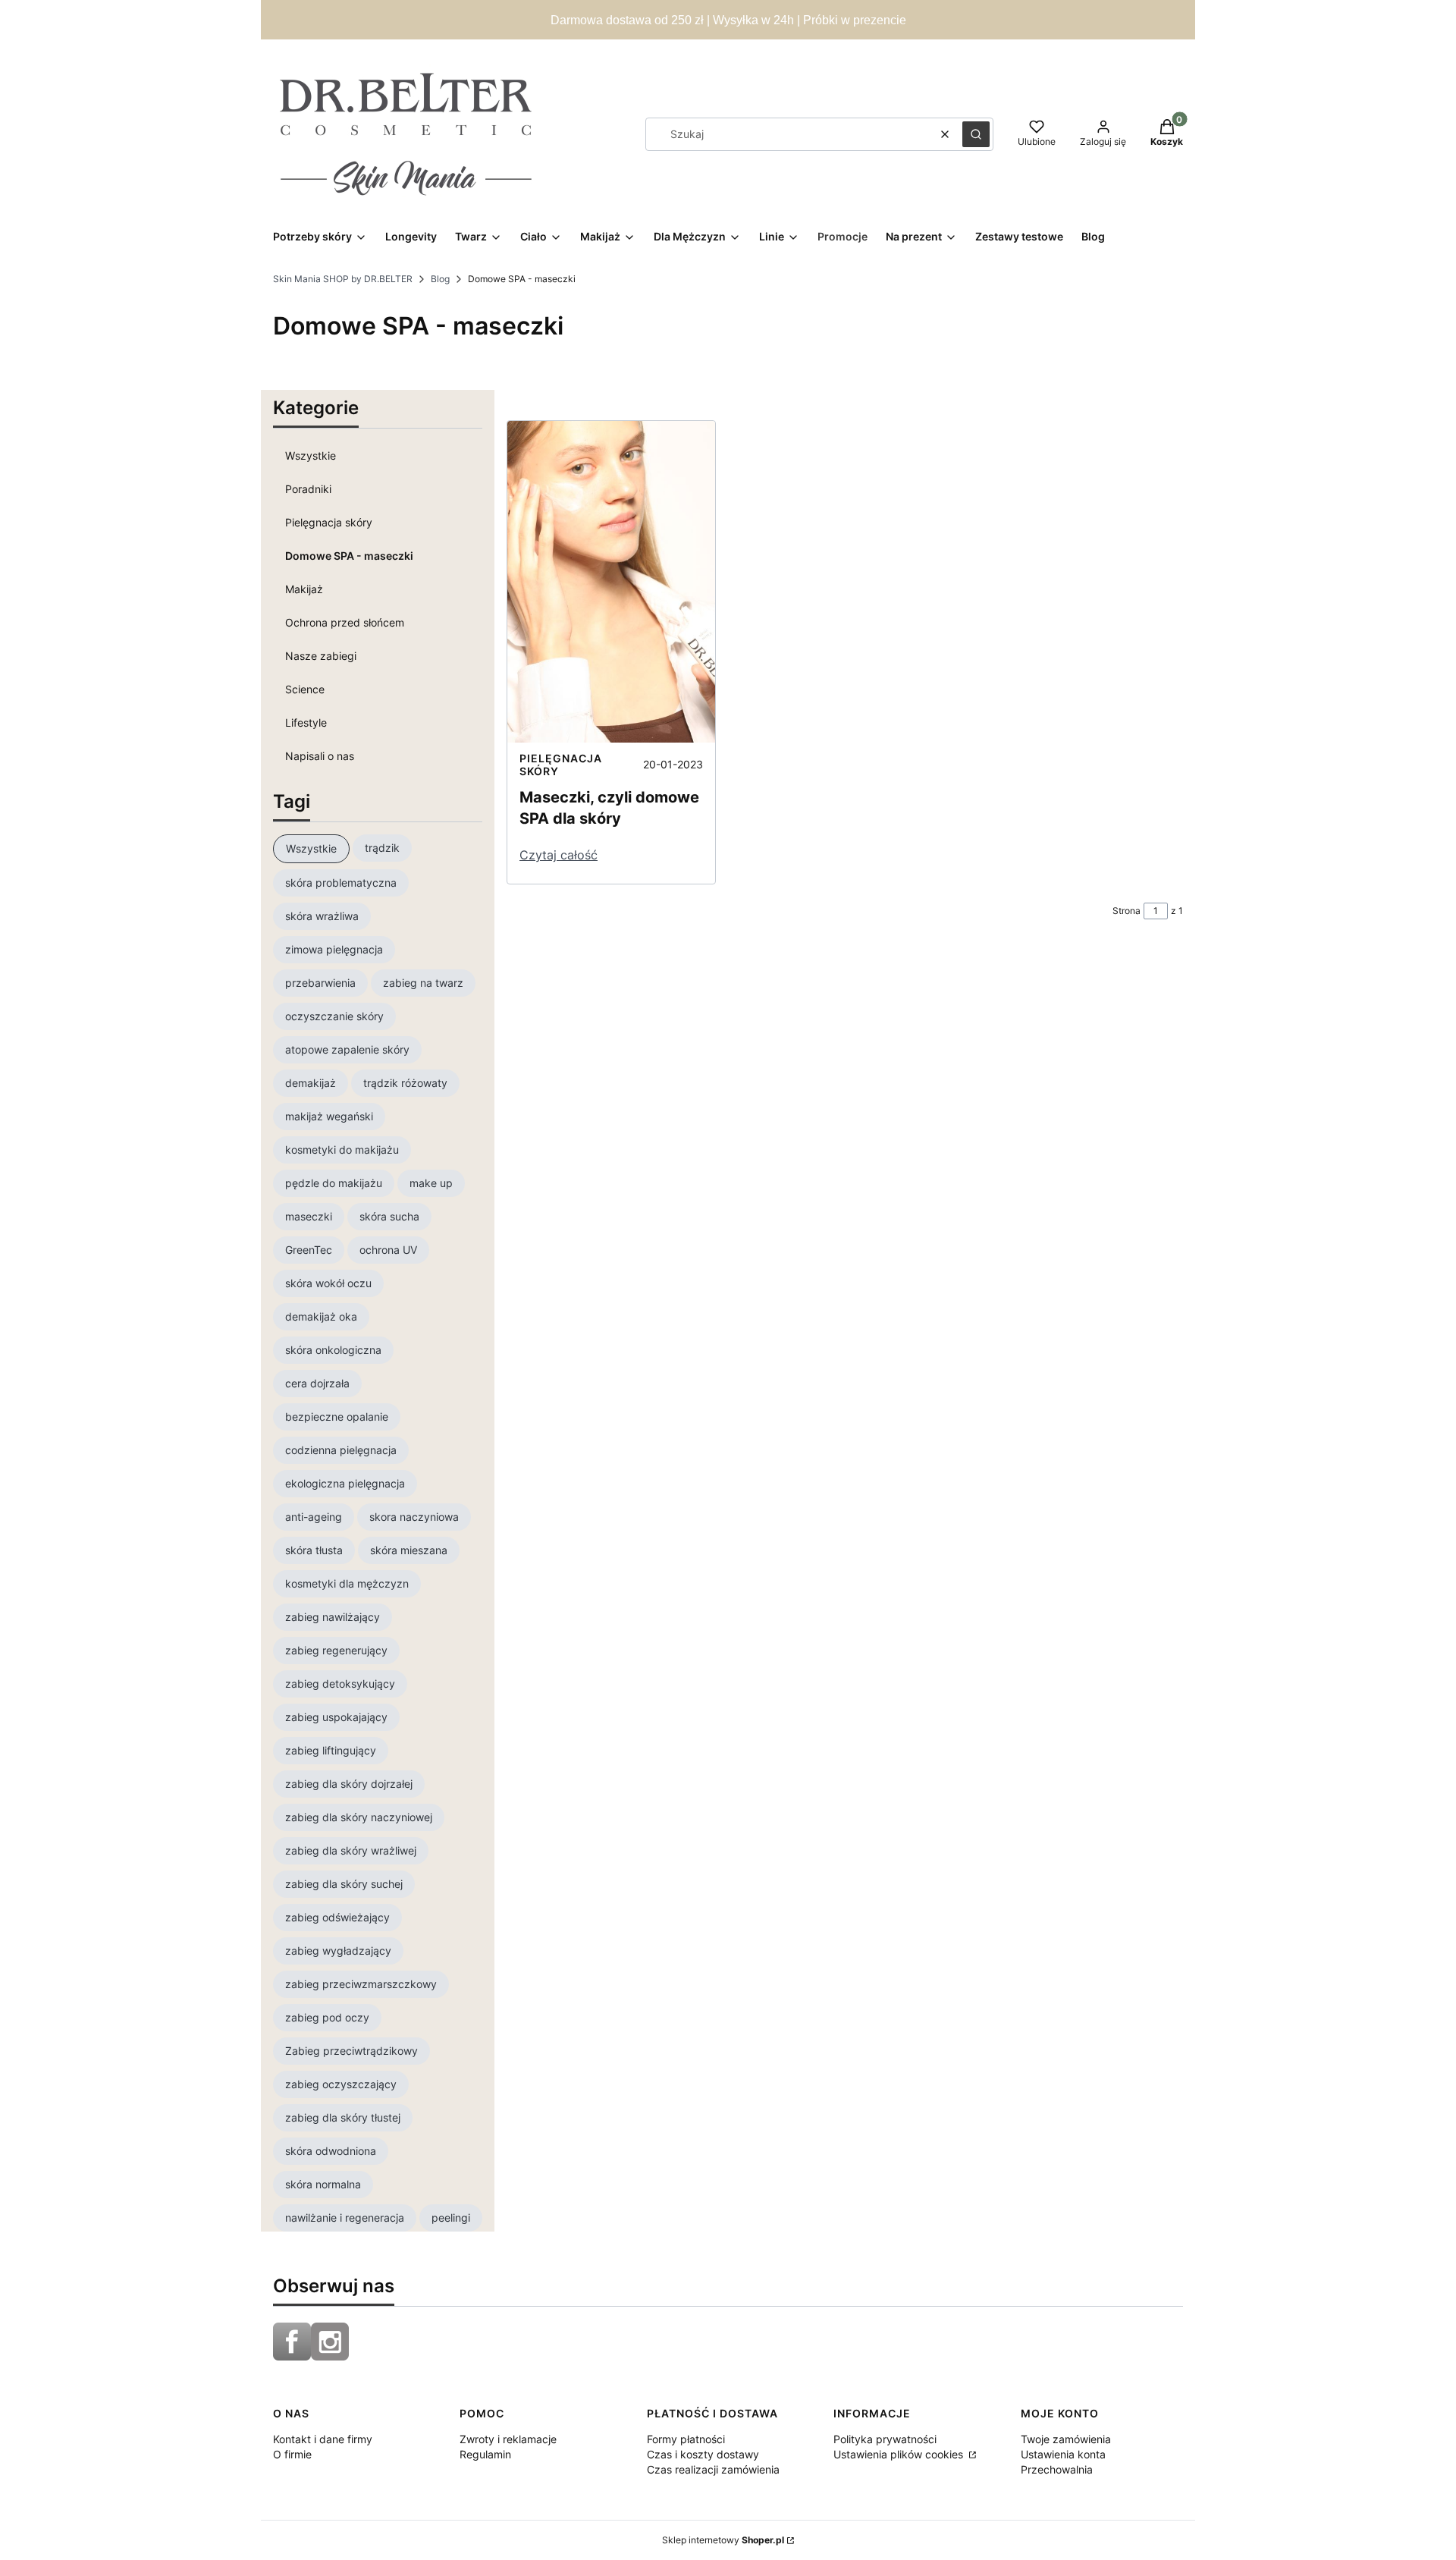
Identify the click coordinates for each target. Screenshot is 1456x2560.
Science (305, 689)
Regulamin (485, 2454)
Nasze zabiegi (321, 656)
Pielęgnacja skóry (329, 522)
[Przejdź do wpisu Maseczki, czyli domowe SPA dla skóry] (611, 582)
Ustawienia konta (1063, 2454)
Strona (1127, 911)
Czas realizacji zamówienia (713, 2469)
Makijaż (304, 589)
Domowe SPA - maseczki (349, 556)
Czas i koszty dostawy (703, 2454)
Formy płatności (686, 2439)
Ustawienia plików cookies (900, 2454)
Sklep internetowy (723, 2540)
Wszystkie (311, 455)
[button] (976, 134)
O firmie (292, 2454)
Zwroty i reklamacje (508, 2439)
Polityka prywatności (885, 2439)
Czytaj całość (559, 855)
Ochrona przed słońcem (345, 622)
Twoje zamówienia (1066, 2439)
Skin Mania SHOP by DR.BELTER (343, 279)
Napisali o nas (320, 756)
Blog (440, 279)
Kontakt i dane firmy (323, 2439)
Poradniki (308, 489)
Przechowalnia (1057, 2469)
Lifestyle (306, 722)
